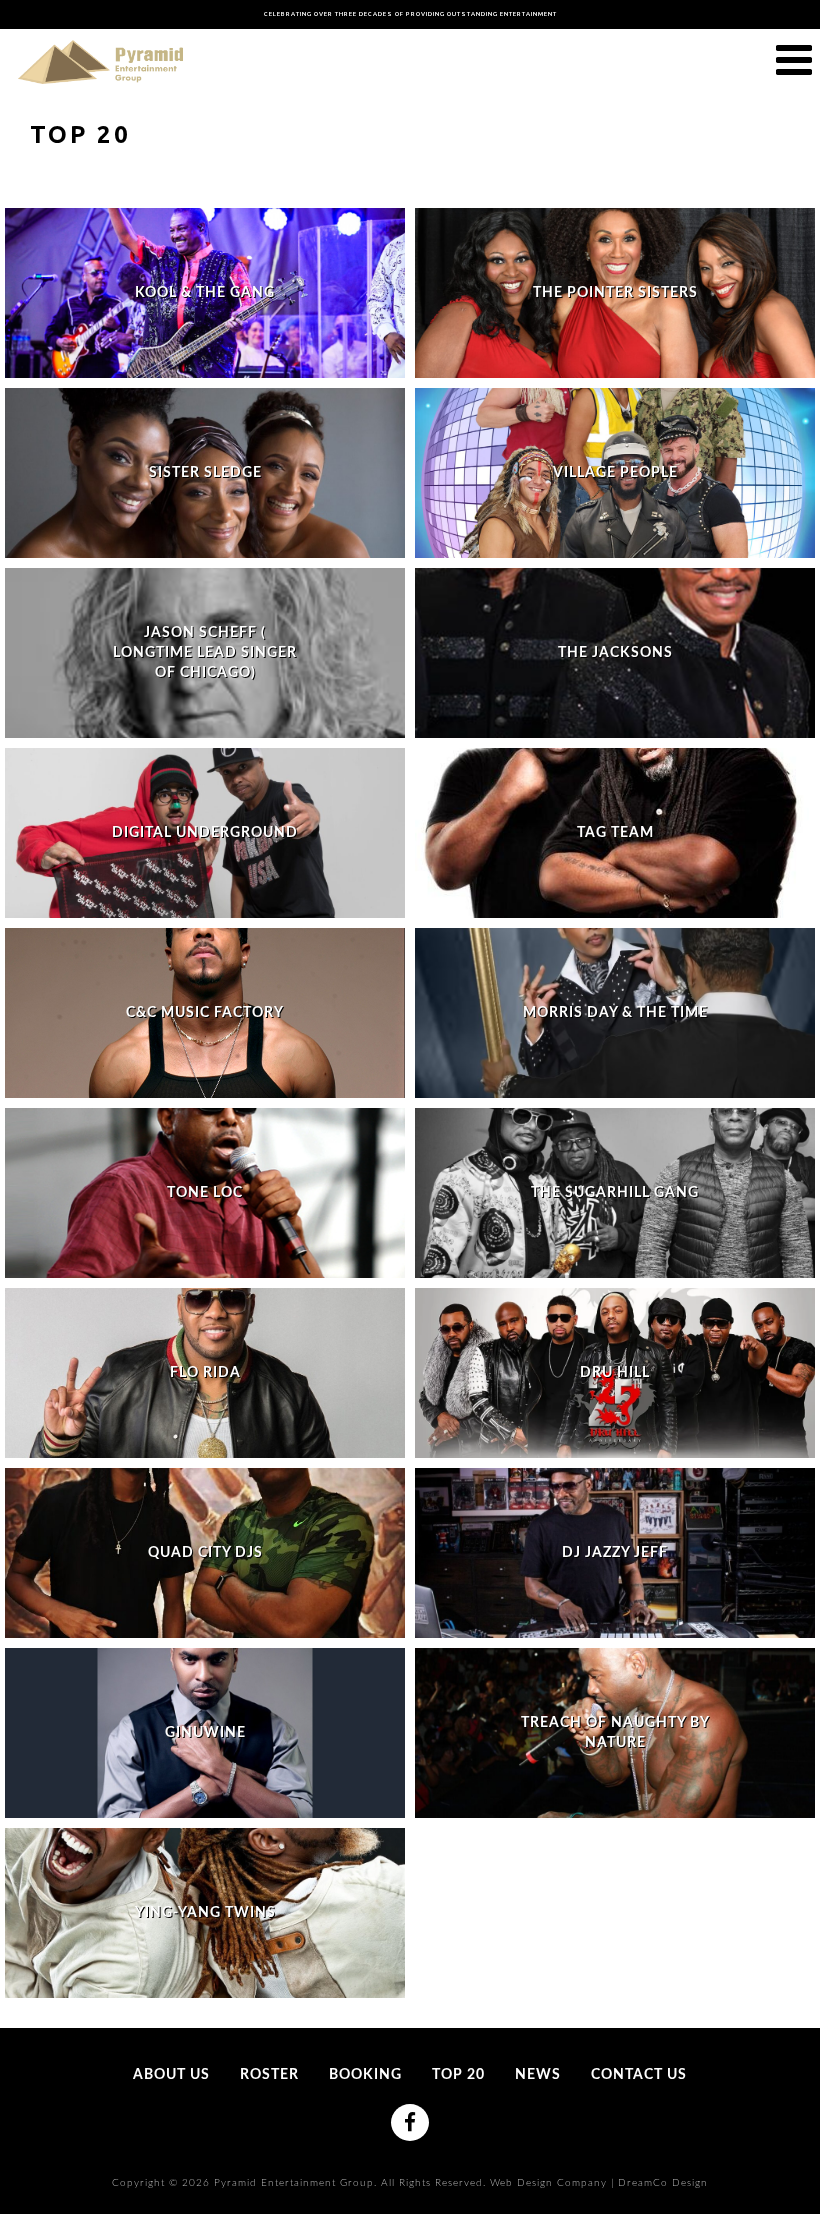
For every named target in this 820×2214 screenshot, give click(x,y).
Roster (269, 2075)
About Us (171, 2075)
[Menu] (794, 61)
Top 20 (458, 2075)
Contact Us (639, 2075)
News (538, 2075)
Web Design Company (548, 2183)
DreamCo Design (663, 2183)
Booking (365, 2075)
